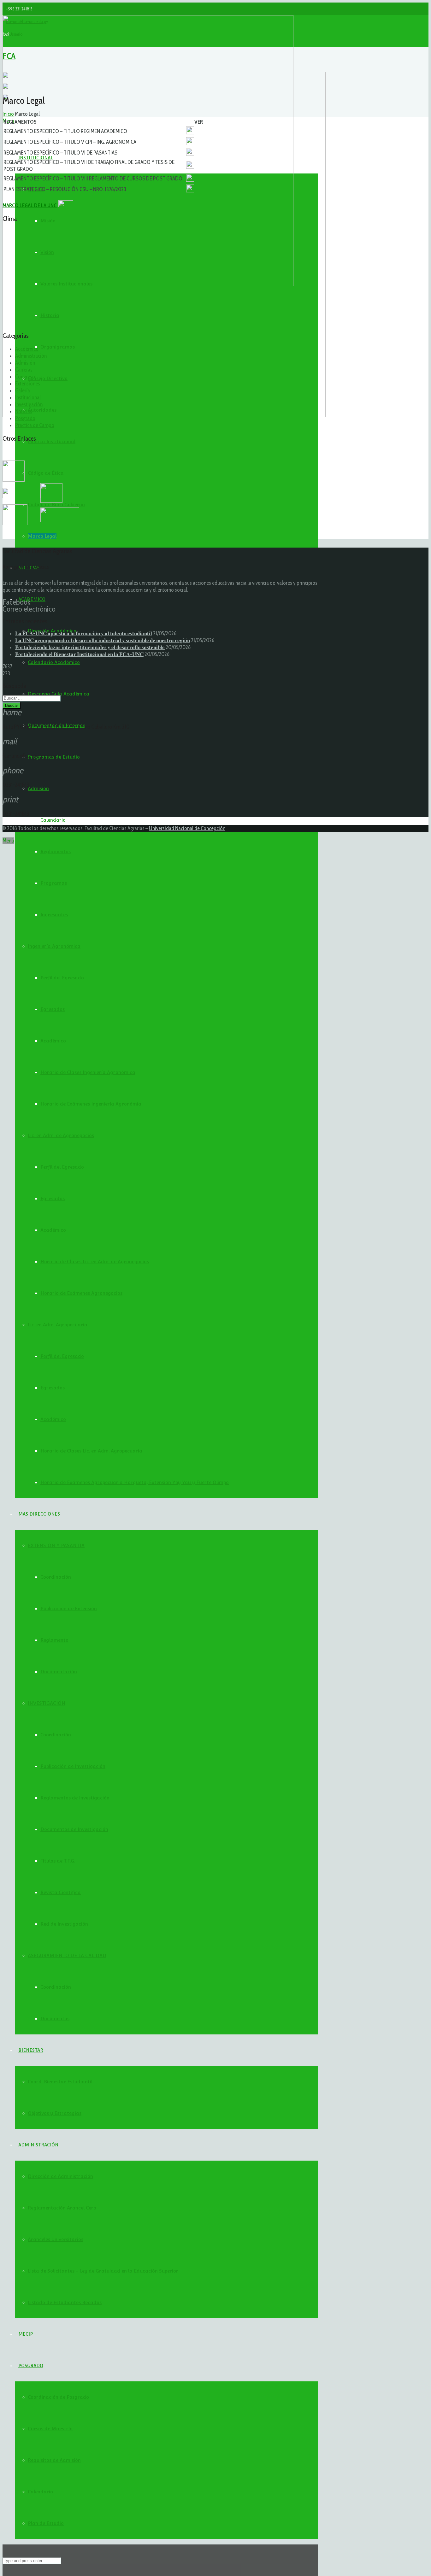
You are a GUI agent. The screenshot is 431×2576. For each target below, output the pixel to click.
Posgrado (25, 418)
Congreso (25, 377)
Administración (31, 356)
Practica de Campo (35, 425)
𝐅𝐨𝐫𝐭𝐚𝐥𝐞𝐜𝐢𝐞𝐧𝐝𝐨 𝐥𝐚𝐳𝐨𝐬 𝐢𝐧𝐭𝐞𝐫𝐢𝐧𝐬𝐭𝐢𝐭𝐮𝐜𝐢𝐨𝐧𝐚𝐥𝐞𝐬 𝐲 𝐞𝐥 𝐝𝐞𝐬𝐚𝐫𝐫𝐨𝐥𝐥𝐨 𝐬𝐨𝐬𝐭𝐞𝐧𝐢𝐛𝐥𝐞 (90, 647)
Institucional (28, 397)
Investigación (29, 404)
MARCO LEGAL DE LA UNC (30, 205)
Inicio (8, 114)
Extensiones (28, 384)
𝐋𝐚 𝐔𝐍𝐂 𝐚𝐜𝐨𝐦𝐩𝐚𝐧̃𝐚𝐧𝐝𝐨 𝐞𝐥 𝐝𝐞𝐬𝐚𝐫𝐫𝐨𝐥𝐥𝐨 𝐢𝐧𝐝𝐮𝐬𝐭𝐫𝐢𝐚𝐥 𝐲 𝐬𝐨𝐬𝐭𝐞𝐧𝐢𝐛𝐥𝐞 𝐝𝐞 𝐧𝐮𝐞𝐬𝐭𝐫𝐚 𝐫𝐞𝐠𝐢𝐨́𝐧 (103, 640)
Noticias (24, 411)
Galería (23, 390)
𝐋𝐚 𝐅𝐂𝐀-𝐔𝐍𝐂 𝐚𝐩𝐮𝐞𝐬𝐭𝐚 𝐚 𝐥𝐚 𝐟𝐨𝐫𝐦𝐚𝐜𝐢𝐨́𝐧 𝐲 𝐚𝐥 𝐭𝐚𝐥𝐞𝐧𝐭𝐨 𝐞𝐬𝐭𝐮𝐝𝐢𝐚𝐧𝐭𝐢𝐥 (84, 633)
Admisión (25, 363)
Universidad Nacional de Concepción (187, 828)
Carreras (24, 370)
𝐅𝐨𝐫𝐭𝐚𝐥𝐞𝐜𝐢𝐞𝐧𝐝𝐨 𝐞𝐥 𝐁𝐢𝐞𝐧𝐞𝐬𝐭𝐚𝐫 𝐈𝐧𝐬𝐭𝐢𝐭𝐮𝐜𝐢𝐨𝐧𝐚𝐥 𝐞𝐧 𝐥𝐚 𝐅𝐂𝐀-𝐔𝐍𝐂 (79, 654)
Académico (27, 349)
